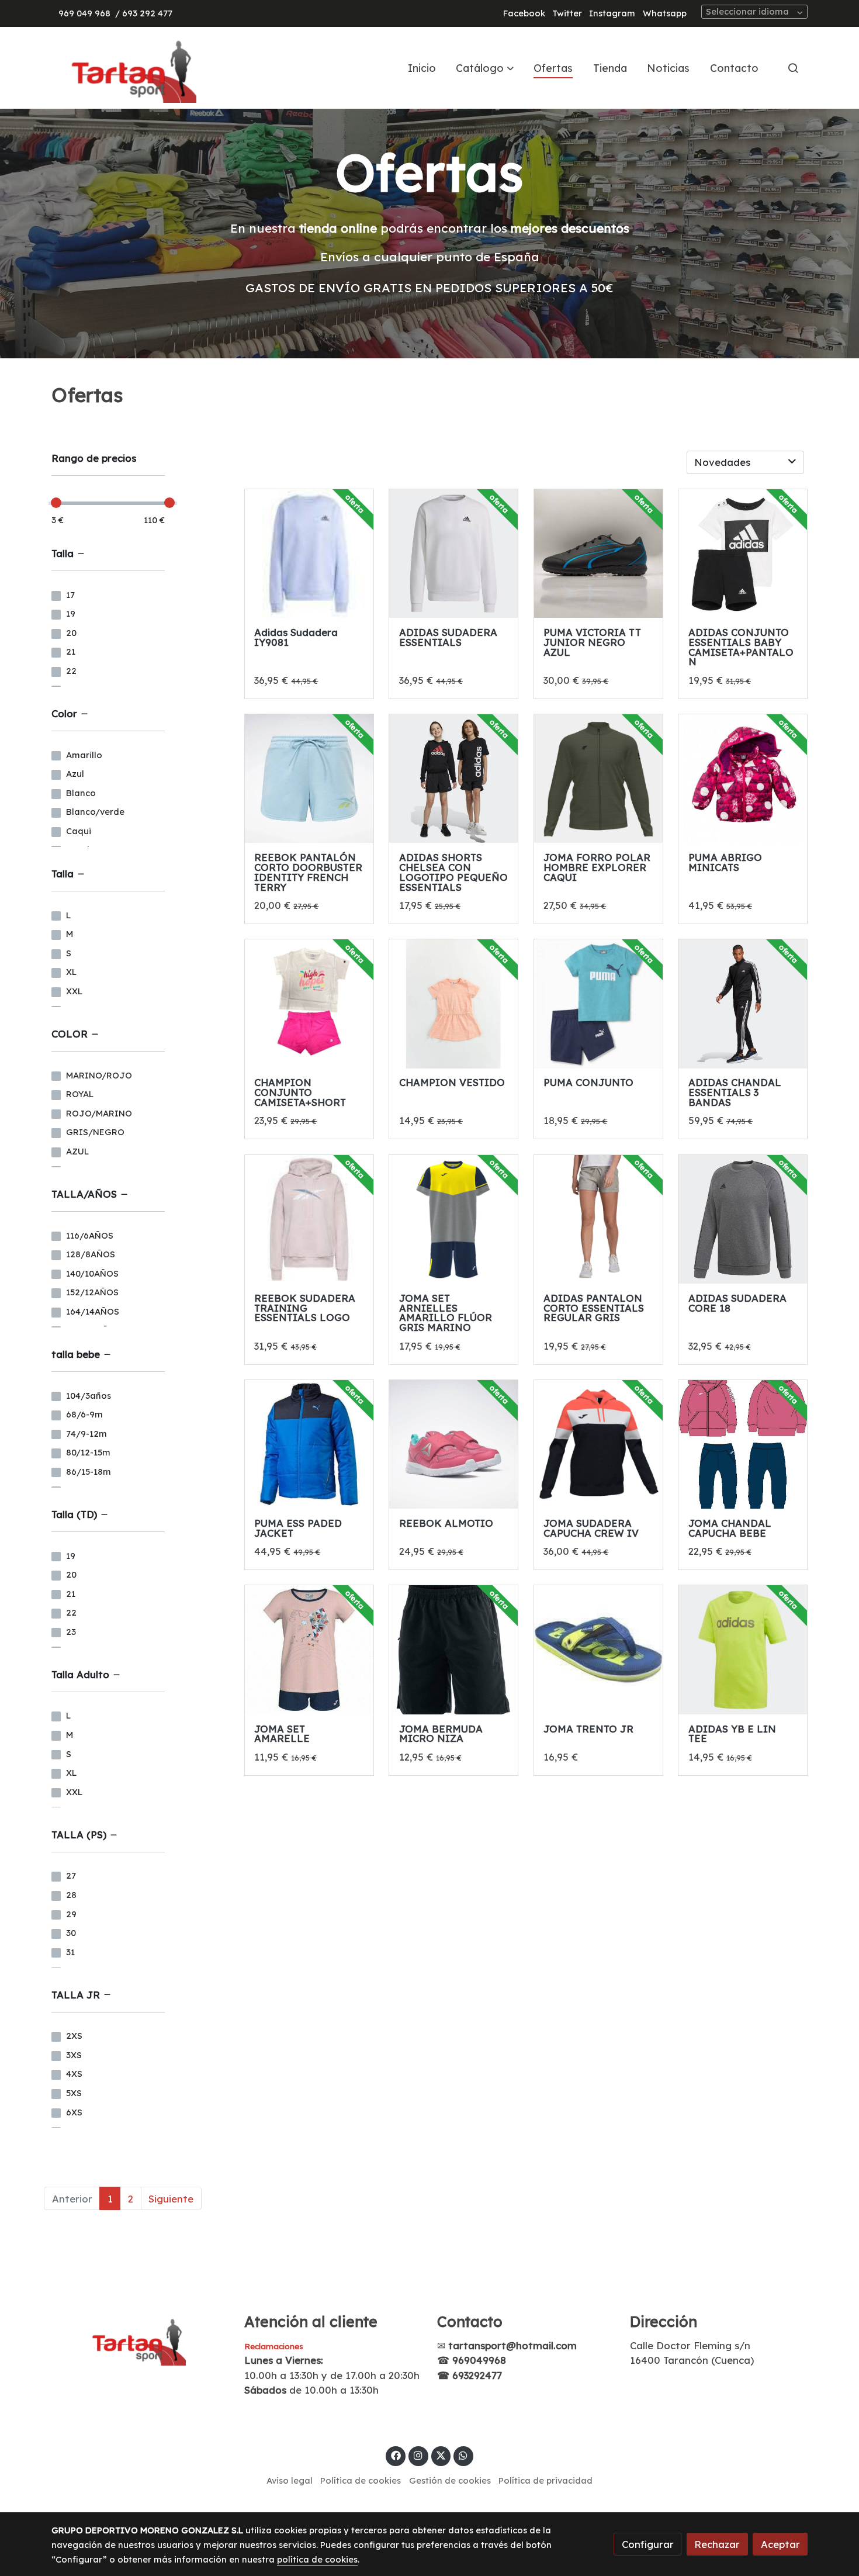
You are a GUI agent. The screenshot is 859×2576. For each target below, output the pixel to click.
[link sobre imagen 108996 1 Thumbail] (309, 554)
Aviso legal (290, 2480)
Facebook (524, 13)
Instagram (612, 13)
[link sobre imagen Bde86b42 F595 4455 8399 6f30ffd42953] (453, 1004)
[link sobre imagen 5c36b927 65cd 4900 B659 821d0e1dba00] (453, 779)
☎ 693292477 (470, 2375)
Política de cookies (361, 2480)
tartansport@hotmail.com (512, 2345)
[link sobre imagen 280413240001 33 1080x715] (743, 779)
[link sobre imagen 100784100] (453, 1650)
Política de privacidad (545, 2480)
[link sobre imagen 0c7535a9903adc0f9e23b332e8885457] (598, 554)
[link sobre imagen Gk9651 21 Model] (743, 1004)
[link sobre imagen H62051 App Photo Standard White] (309, 1219)
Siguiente (171, 2199)
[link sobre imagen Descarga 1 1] (598, 1650)
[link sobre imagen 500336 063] (453, 1219)
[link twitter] (441, 2455)
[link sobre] (140, 2339)
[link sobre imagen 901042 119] (598, 1444)
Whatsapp (665, 13)
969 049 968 (84, 13)
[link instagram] (418, 2455)
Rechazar (717, 2544)
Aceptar (780, 2544)
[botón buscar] (793, 68)
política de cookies (317, 2559)
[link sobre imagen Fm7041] (743, 1650)
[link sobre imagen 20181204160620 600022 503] (743, 1444)
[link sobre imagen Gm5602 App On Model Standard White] (598, 1219)
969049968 (479, 2360)
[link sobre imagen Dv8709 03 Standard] (453, 1444)
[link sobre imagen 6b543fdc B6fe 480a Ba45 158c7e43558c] (309, 779)
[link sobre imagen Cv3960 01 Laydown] (743, 1219)
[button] (485, 68)
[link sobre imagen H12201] (453, 554)
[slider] (56, 503)
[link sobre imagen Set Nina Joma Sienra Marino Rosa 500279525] (309, 1650)
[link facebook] (396, 2455)
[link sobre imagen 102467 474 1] (598, 779)
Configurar (648, 2544)
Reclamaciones (274, 2346)
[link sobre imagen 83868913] (309, 1444)
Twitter (567, 13)
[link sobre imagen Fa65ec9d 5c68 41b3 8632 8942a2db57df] (743, 554)
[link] (126, 68)
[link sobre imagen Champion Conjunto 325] (309, 1004)
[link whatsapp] (463, 2455)
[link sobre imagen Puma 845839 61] (598, 1004)
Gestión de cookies (450, 2480)
